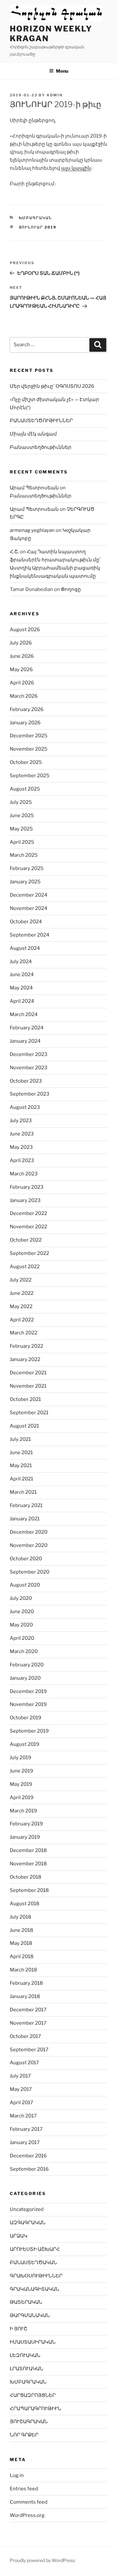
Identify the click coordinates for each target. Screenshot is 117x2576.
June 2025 (22, 816)
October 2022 (26, 1240)
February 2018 (26, 1983)
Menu (62, 71)
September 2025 (30, 776)
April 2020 (22, 1638)
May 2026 (21, 669)
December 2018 (28, 1850)
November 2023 (29, 1068)
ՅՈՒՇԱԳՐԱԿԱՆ (29, 2422)
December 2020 (29, 1532)
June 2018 (21, 1930)
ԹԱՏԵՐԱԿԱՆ (26, 2302)
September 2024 (30, 935)
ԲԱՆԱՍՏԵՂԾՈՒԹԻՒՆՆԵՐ (41, 421)
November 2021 (28, 1386)
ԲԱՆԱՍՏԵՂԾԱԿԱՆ (33, 2263)
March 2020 (24, 1651)
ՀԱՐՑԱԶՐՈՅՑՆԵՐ (33, 2395)
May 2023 (21, 1147)
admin (55, 95)
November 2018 (28, 1864)
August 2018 (25, 1904)
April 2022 (22, 1320)
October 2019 (26, 1718)
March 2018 (23, 1970)
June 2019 (21, 1771)
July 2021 (20, 1439)
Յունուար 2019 (38, 227)
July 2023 (21, 1121)
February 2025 (27, 868)
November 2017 (28, 2023)
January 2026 (25, 723)
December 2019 (28, 1691)
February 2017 (26, 2129)
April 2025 (22, 842)
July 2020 (21, 1598)
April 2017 (21, 2103)
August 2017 (24, 2063)
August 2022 (25, 1267)
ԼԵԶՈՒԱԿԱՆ (25, 2355)
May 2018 (21, 1943)
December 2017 (28, 2010)
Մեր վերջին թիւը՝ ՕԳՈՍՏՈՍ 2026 (52, 386)
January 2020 (25, 1678)
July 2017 (20, 2076)
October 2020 (26, 1559)
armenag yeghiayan (32, 530)
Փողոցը (71, 589)
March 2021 (23, 1492)
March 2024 (24, 1014)
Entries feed (24, 2489)
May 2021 (21, 1466)
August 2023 (25, 1107)
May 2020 (21, 1625)
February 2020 (27, 1665)
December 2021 (28, 1373)
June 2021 (21, 1453)
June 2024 (22, 975)
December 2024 (29, 895)
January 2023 (25, 1200)
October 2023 (26, 1081)
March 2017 (23, 2116)
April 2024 (22, 1001)
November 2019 (28, 1704)
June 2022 (22, 1293)
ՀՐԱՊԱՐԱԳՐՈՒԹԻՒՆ (35, 2409)
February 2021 (26, 1505)
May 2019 (21, 1784)
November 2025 (29, 749)
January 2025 (25, 882)
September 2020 (30, 1572)
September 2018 (29, 1890)
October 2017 (25, 2036)
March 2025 (24, 855)
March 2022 (24, 1333)
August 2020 (25, 1585)
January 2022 (25, 1359)
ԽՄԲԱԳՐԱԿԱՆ (36, 218)
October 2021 (25, 1399)
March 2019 (23, 1811)
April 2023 (22, 1160)
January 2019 (25, 1837)
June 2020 (22, 1612)
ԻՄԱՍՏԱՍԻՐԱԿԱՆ (33, 2342)
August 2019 (25, 1744)
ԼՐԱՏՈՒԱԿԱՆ (26, 2369)
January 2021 (25, 1519)
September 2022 (29, 1253)
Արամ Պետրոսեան (34, 488)
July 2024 (21, 962)
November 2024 (29, 908)
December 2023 (29, 1054)
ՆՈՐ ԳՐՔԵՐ (24, 2435)
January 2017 (25, 2142)
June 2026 (22, 656)
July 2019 (20, 1758)
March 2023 (24, 1174)
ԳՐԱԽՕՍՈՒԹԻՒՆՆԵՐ (36, 2276)
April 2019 (22, 1797)
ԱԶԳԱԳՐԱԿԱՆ (28, 2223)
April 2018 (22, 1957)
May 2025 (21, 829)
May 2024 (21, 988)
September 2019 (29, 1731)
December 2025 (29, 736)
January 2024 (25, 1041)
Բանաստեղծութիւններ (41, 447)
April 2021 (21, 1479)
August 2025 (25, 789)
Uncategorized (27, 2209)
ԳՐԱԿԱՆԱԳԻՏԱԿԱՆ (34, 2289)
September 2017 (29, 2050)
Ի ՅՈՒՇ (19, 2329)
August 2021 (24, 1426)
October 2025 (26, 762)
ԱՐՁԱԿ (19, 2236)
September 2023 (30, 1094)
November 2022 (28, 1227)
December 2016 (28, 2156)
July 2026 (21, 643)
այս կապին (76, 168)
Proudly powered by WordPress (42, 2560)
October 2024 (26, 922)
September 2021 (29, 1413)
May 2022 (21, 1306)
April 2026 (22, 683)
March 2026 (24, 696)
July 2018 (20, 1917)
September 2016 (29, 2169)
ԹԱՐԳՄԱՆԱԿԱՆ (30, 2315)
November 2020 (29, 1545)
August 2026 (25, 630)
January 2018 (25, 1996)
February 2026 (27, 709)
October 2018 (26, 1877)
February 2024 (27, 1028)
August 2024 (25, 948)
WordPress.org (27, 2515)
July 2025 (21, 802)
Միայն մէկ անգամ (33, 434)
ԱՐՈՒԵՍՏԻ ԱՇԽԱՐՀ (35, 2249)
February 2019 (26, 1824)
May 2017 (21, 2089)
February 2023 (27, 1187)
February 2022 (26, 1346)
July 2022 (21, 1280)
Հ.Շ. (14, 552)
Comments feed (29, 2502)
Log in (17, 2475)
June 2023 (22, 1134)
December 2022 (28, 1213)
